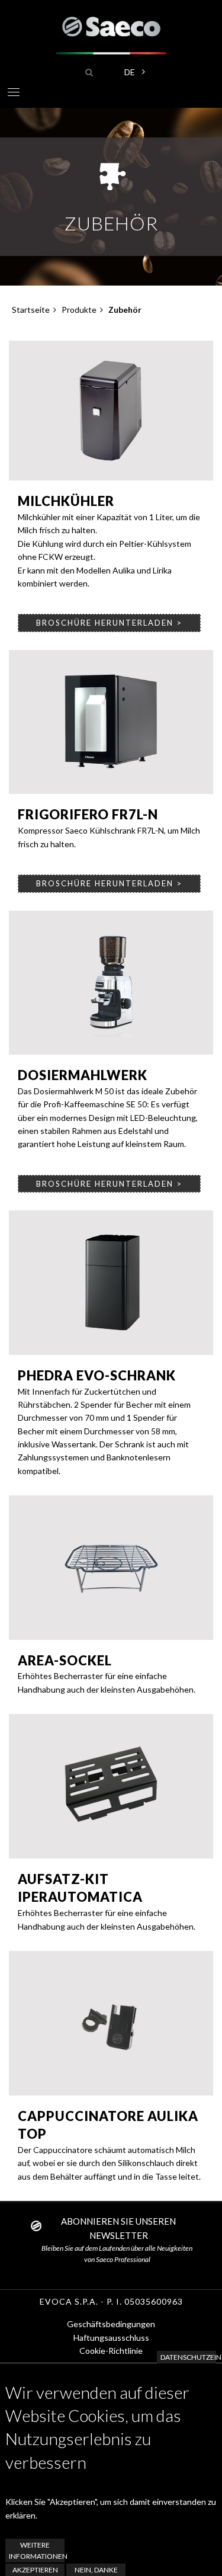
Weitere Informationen (37, 2551)
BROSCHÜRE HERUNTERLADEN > (109, 623)
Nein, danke (96, 2570)
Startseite (31, 310)
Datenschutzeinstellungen (188, 2357)
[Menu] (13, 94)
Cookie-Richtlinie (111, 2351)
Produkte (79, 310)
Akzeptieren (35, 2570)
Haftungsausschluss (111, 2338)
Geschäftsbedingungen (111, 2324)
